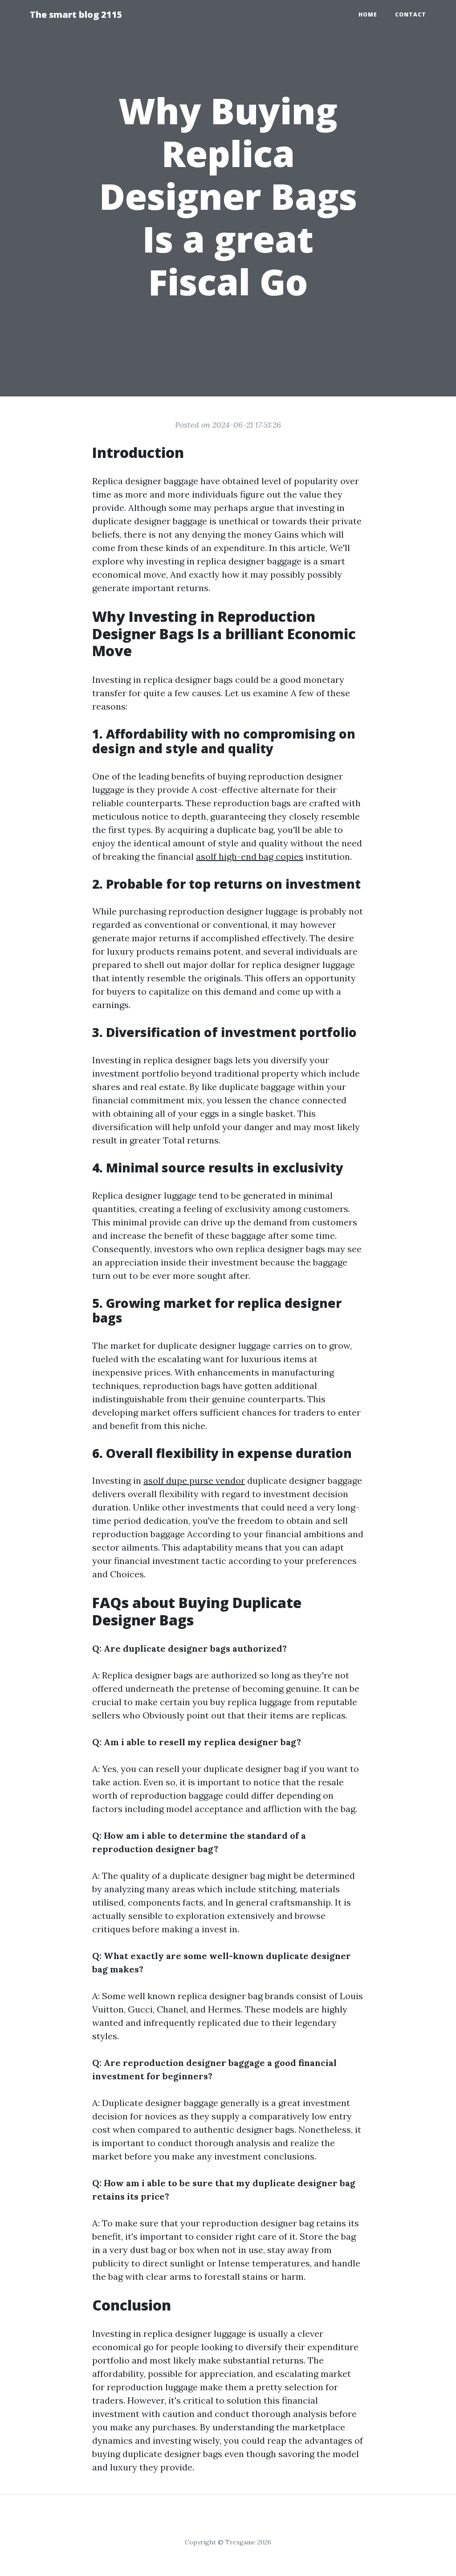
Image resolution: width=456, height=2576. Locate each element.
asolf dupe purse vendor (194, 1480)
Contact (411, 14)
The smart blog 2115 (76, 14)
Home (368, 14)
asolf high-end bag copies (250, 856)
